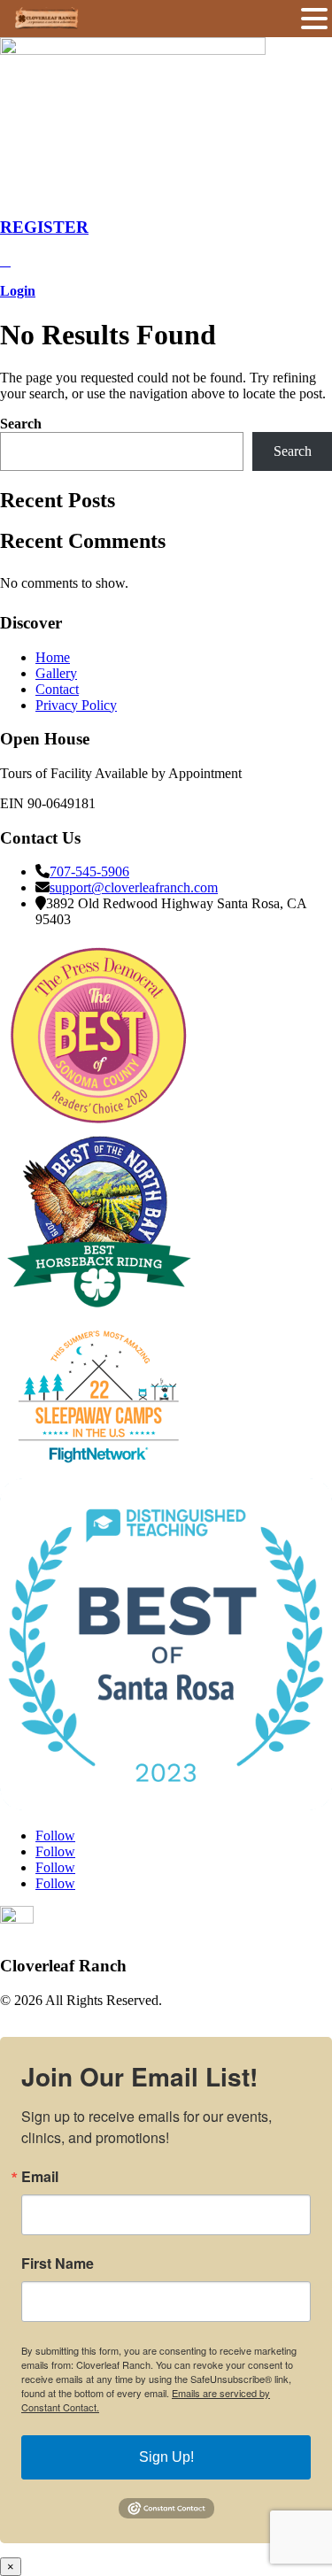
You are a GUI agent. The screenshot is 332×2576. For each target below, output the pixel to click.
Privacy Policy (76, 705)
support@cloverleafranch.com (134, 887)
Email (40, 2177)
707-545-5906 (89, 872)
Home (53, 657)
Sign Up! (166, 2457)
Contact (57, 689)
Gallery (56, 673)
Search (21, 424)
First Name (58, 2264)
